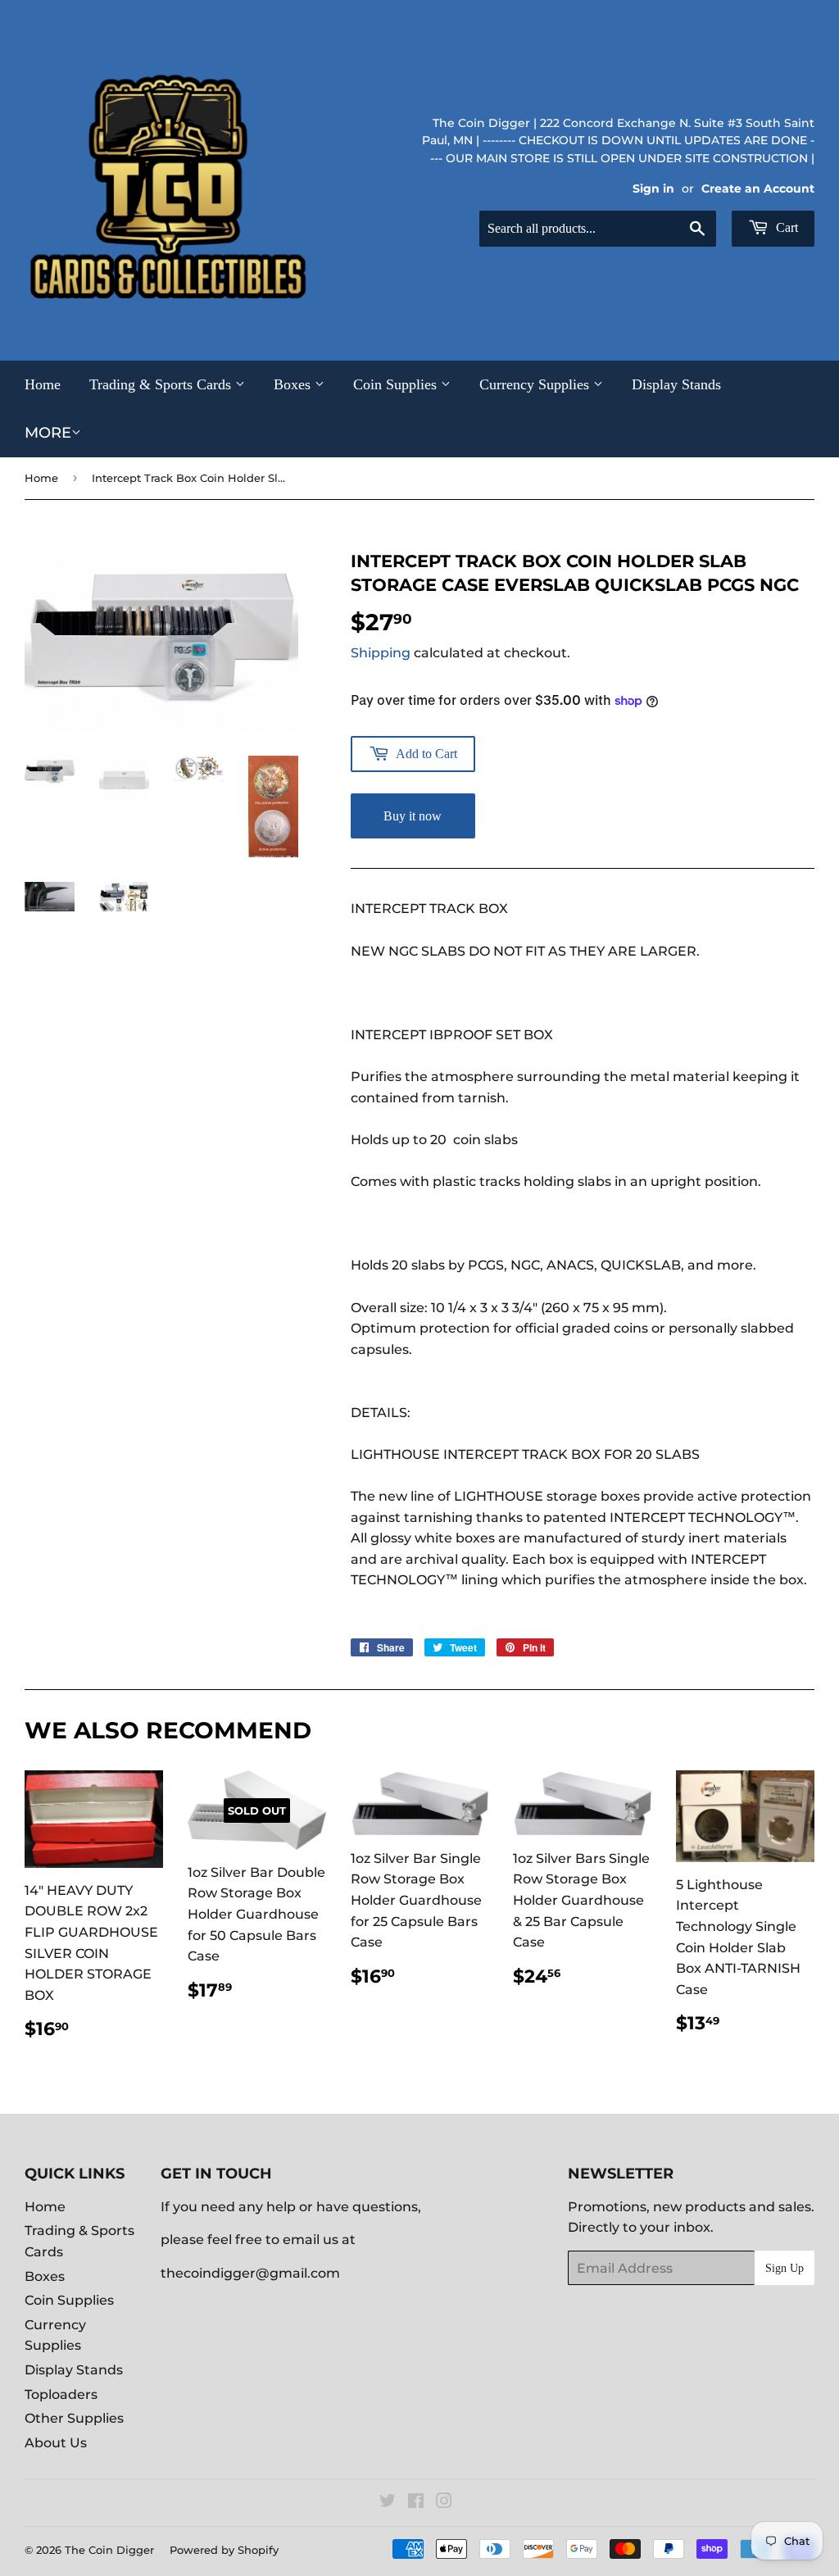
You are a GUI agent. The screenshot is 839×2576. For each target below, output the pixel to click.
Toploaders (61, 2394)
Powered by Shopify (224, 2550)
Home (43, 384)
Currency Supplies (536, 384)
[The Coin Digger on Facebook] (416, 2503)
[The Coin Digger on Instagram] (444, 2503)
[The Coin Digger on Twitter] (388, 2503)
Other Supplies (74, 2418)
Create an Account (758, 189)
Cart (785, 227)
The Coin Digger (109, 2550)
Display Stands (676, 384)
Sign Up (785, 2268)
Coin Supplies (397, 384)
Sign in (653, 189)
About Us (56, 2443)
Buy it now (413, 816)
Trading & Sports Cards (162, 384)
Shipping (381, 653)
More (48, 433)
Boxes (294, 384)
